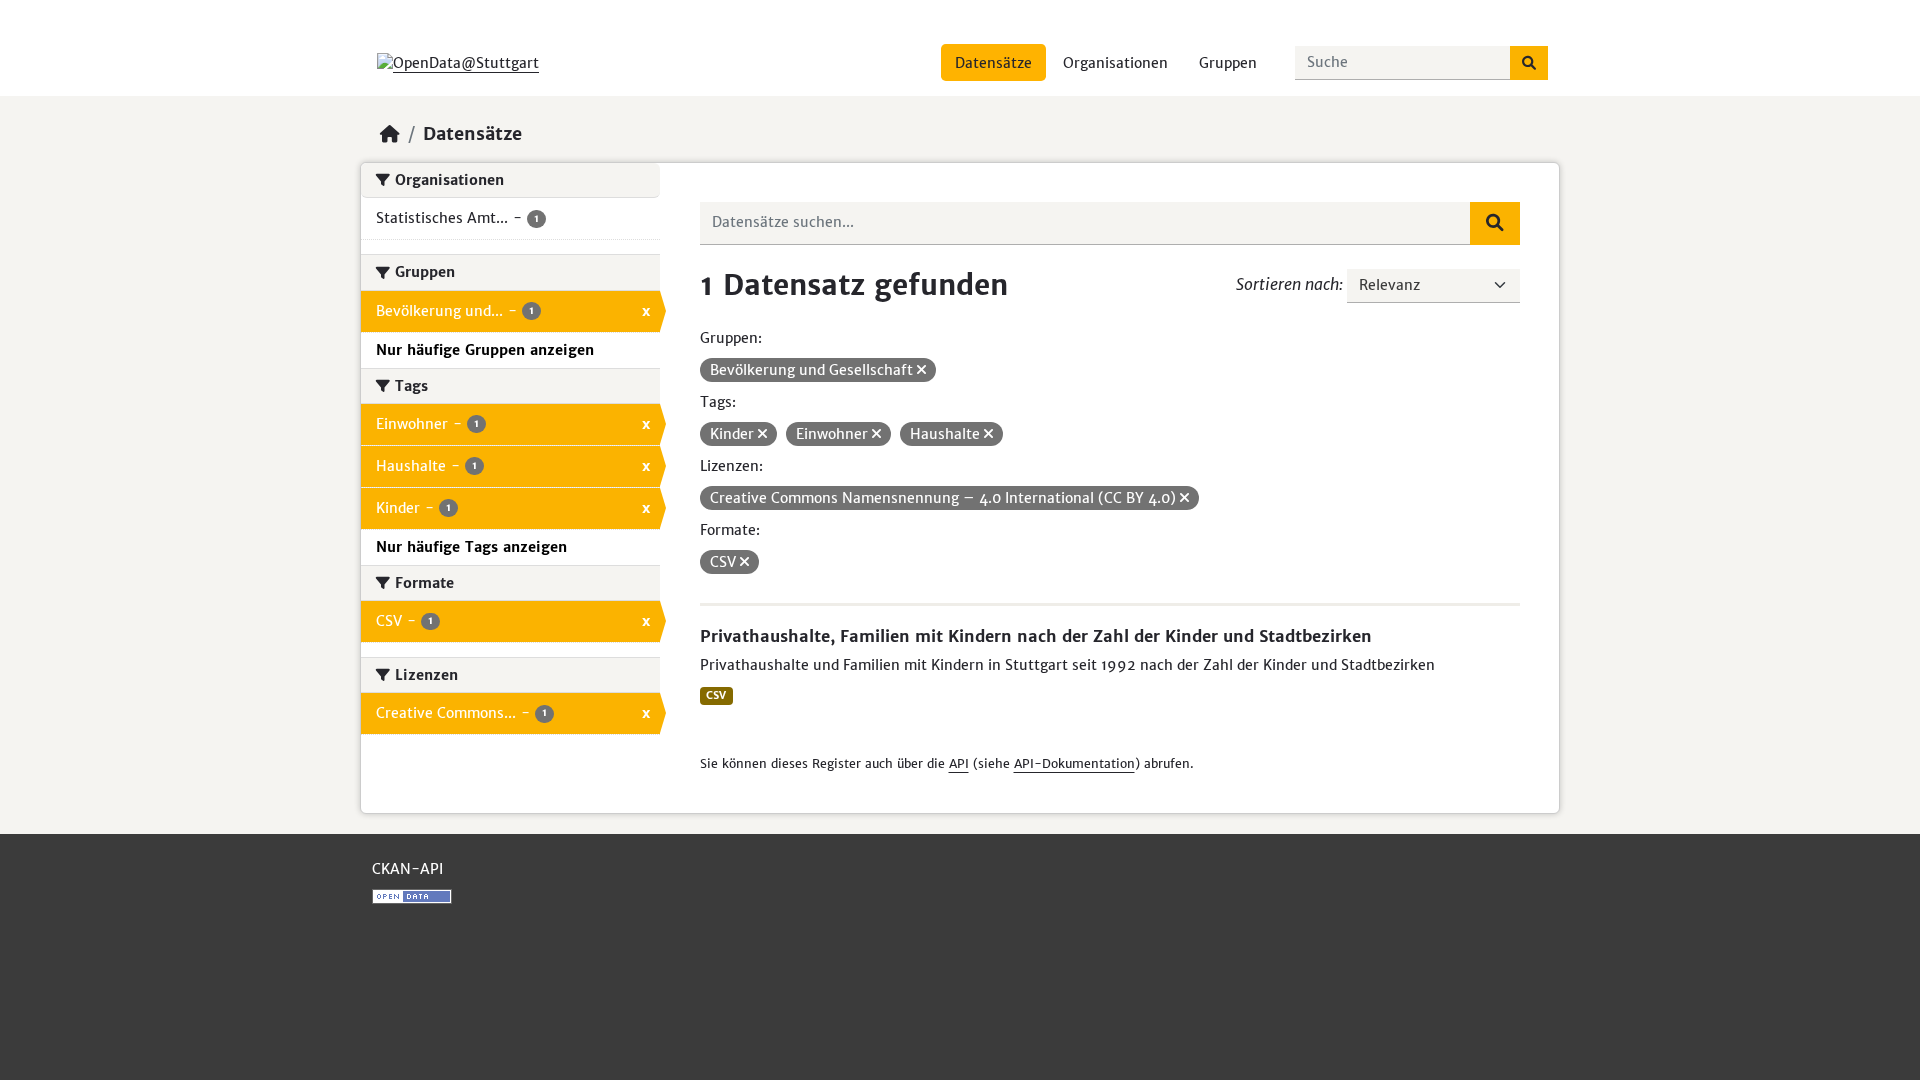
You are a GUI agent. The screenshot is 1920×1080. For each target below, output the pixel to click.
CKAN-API (407, 869)
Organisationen (1115, 63)
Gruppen (1228, 63)
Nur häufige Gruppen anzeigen (485, 350)
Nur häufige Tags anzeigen (471, 547)
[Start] (390, 134)
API (959, 763)
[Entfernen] (921, 370)
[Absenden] (1529, 63)
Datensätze (993, 63)
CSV (716, 695)
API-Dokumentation (1074, 763)
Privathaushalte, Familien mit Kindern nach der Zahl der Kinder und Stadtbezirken (1036, 636)
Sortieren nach (1287, 284)
